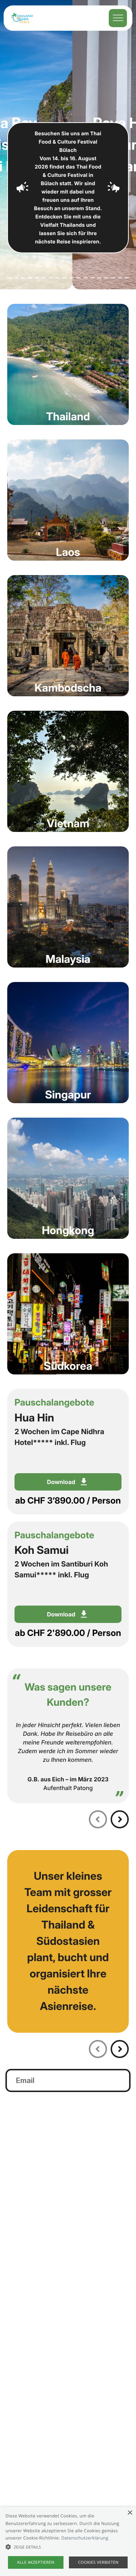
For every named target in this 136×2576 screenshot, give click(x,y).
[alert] (68, 2541)
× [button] (130, 2513)
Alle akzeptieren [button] (36, 2562)
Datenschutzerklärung (85, 2538)
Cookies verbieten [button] (98, 2562)
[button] (68, 2547)
